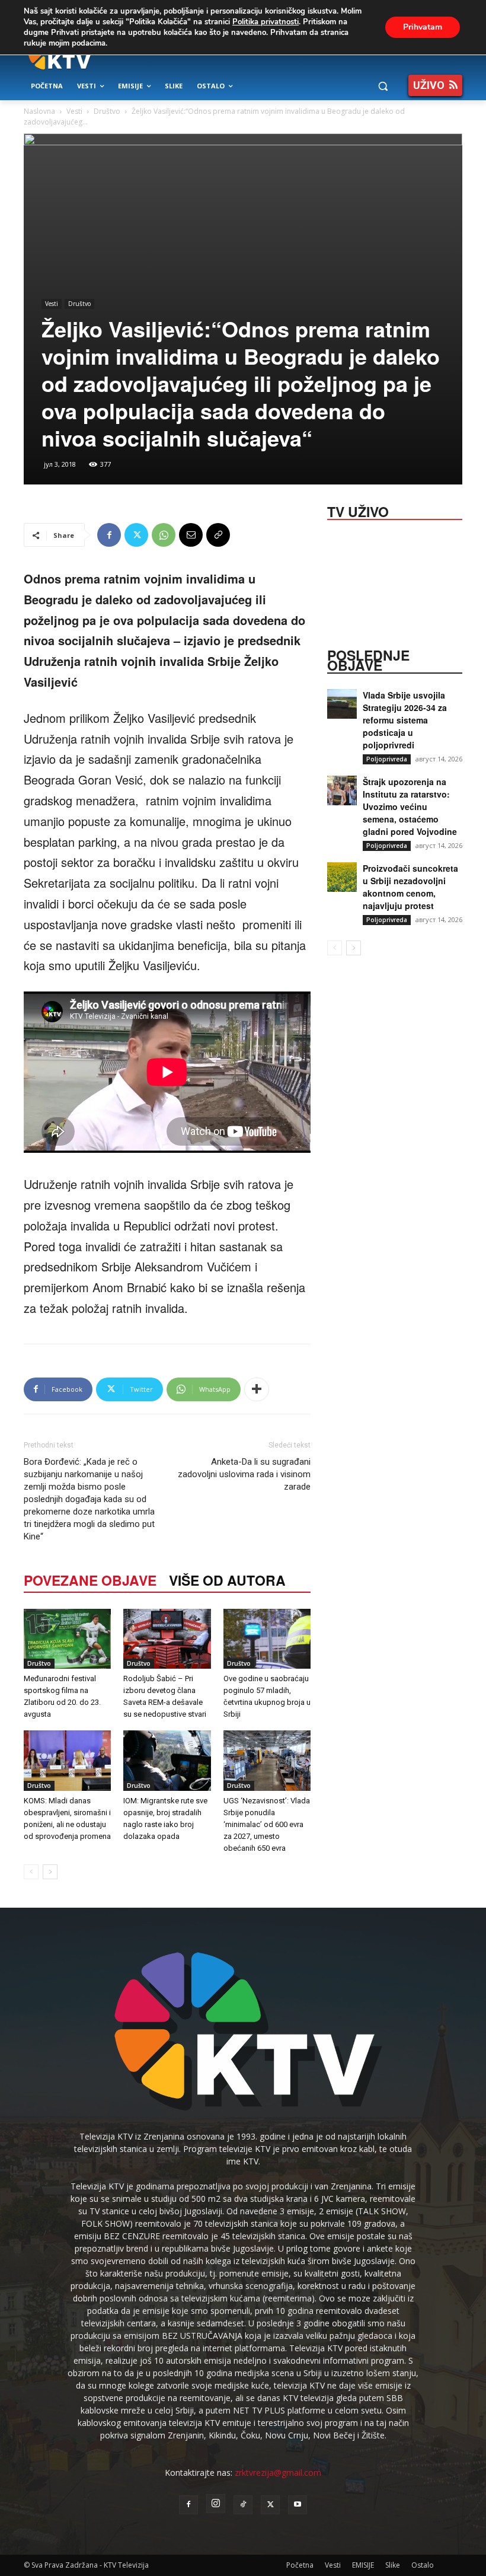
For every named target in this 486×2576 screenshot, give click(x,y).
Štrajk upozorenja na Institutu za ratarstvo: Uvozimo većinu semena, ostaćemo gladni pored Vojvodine (410, 806)
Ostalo (423, 2565)
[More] (257, 1389)
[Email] (191, 535)
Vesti (74, 111)
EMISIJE (363, 2565)
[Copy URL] (218, 535)
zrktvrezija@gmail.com (278, 2473)
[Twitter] (136, 535)
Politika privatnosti (266, 22)
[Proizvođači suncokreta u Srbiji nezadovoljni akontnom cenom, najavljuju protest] (342, 877)
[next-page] (50, 1872)
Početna (300, 2565)
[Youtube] (298, 2505)
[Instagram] (216, 2504)
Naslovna (39, 111)
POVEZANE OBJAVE (90, 1580)
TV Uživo (358, 511)
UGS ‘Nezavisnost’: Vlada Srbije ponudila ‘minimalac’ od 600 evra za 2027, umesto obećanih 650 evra (267, 1824)
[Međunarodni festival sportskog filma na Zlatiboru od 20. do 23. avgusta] (67, 1639)
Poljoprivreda (387, 759)
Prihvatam (423, 27)
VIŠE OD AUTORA (227, 1580)
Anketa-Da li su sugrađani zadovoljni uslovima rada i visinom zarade (244, 1474)
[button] (383, 86)
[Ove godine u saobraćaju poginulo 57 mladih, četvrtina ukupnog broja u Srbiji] (267, 1639)
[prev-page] (31, 1872)
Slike (393, 2565)
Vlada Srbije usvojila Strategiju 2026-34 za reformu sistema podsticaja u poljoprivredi (405, 720)
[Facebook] (109, 535)
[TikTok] (243, 2505)
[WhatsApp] (164, 535)
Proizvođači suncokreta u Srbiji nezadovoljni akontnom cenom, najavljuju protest (410, 887)
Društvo (107, 111)
